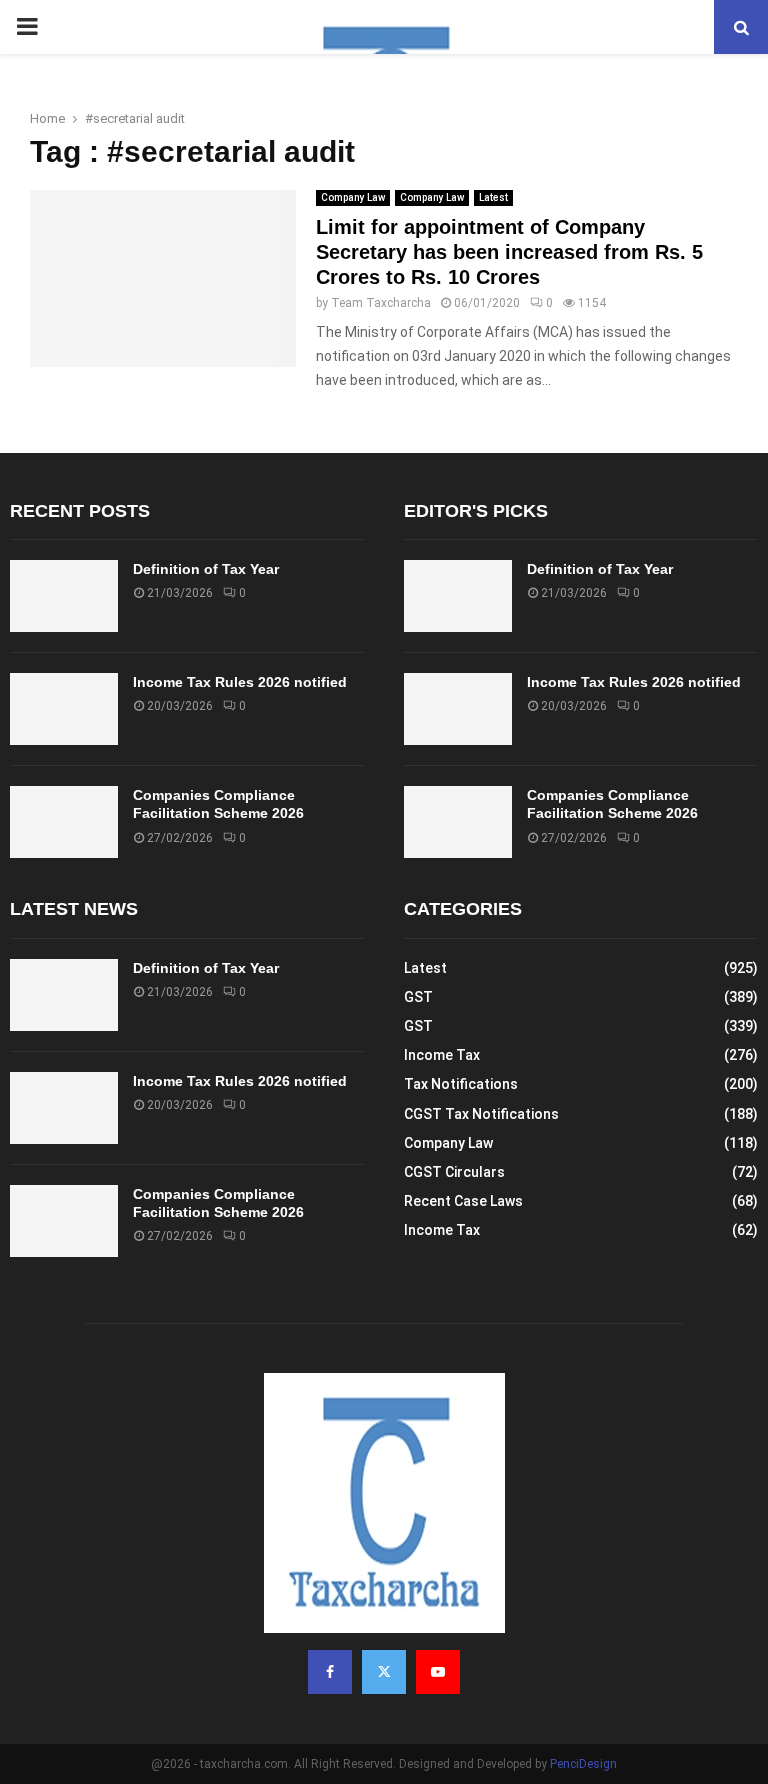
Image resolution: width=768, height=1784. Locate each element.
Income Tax (442, 1055)
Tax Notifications (461, 1084)
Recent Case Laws (463, 1201)
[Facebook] (330, 1672)
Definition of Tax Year (206, 569)
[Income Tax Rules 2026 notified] (64, 709)
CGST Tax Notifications (481, 1114)
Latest (493, 197)
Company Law (353, 197)
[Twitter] (384, 1672)
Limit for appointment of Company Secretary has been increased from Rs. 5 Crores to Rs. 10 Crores (509, 252)
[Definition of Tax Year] (64, 596)
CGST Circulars (454, 1172)
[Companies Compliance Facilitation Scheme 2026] (64, 822)
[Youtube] (438, 1672)
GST (418, 997)
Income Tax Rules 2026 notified (240, 682)
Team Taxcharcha (381, 303)
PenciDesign (583, 1764)
